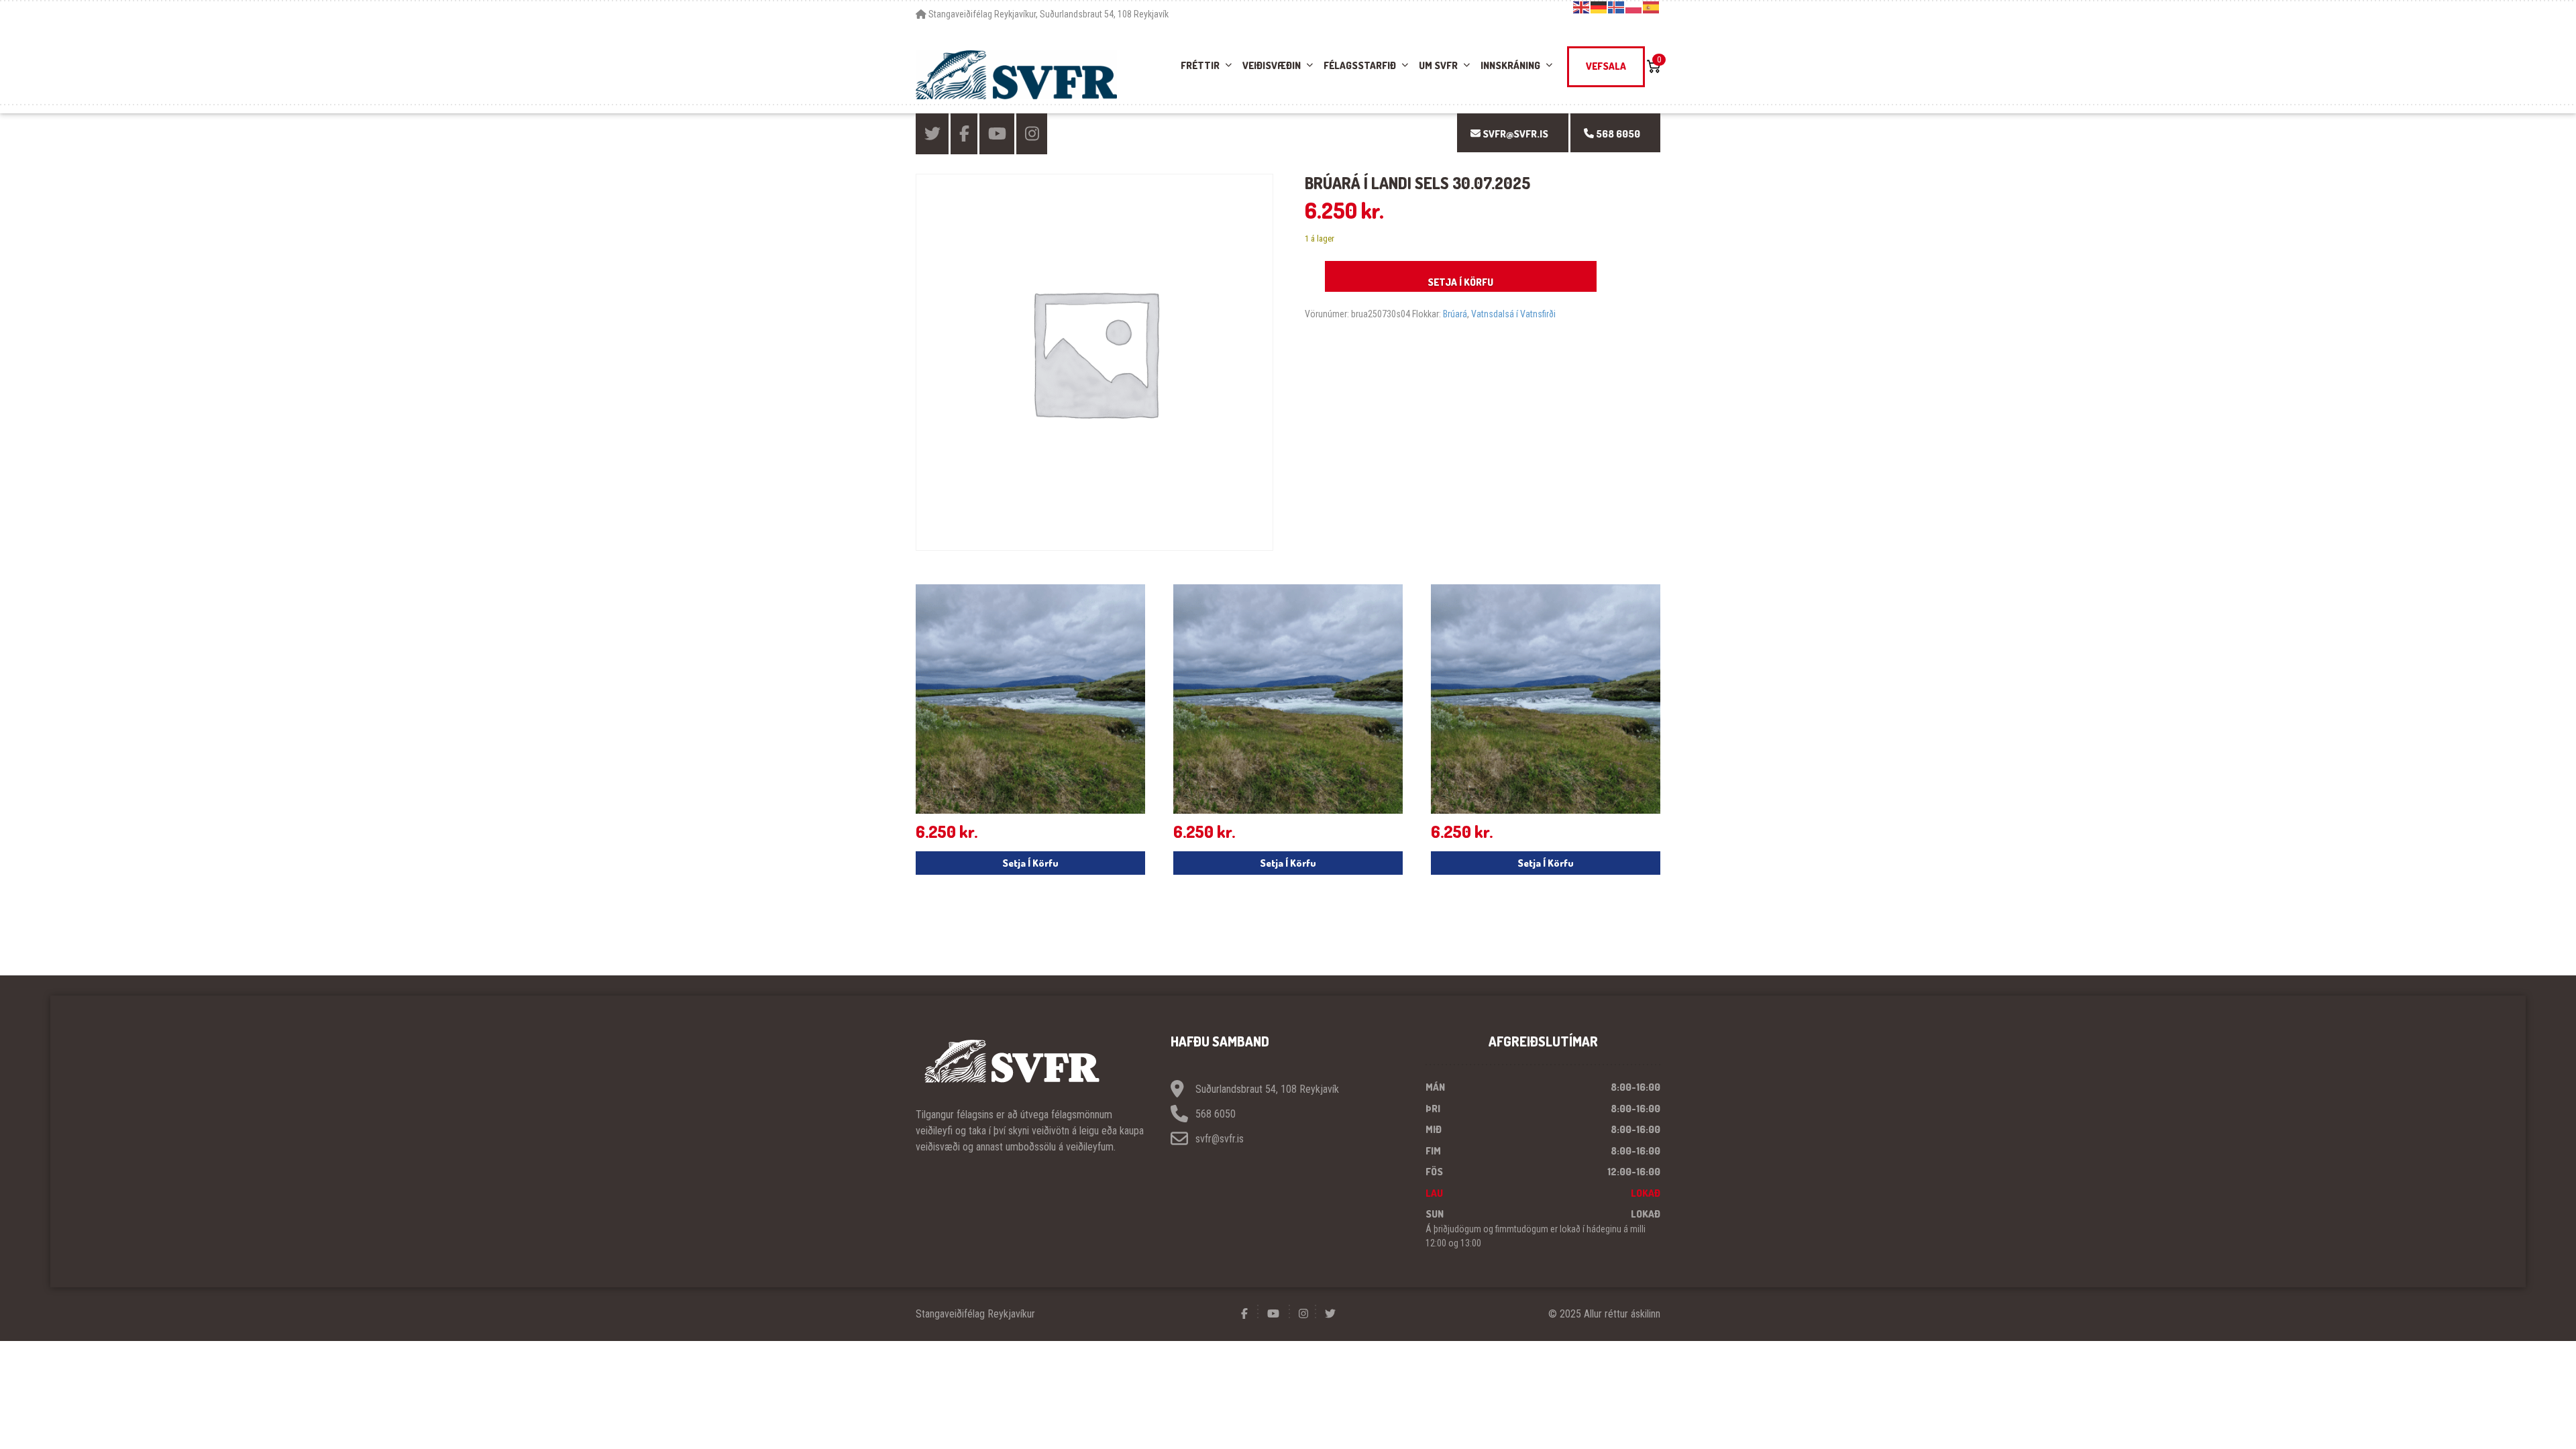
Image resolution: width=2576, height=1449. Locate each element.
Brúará (1455, 314)
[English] (1582, 7)
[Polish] (1634, 7)
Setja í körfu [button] (1030, 863)
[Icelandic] (1617, 7)
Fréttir (1200, 65)
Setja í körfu (1460, 282)
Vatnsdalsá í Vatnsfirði (1513, 314)
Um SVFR (1438, 65)
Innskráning (1510, 65)
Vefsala (1606, 66)
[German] (1599, 7)
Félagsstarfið (1360, 65)
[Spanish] (1652, 7)
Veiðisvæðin (1272, 65)
